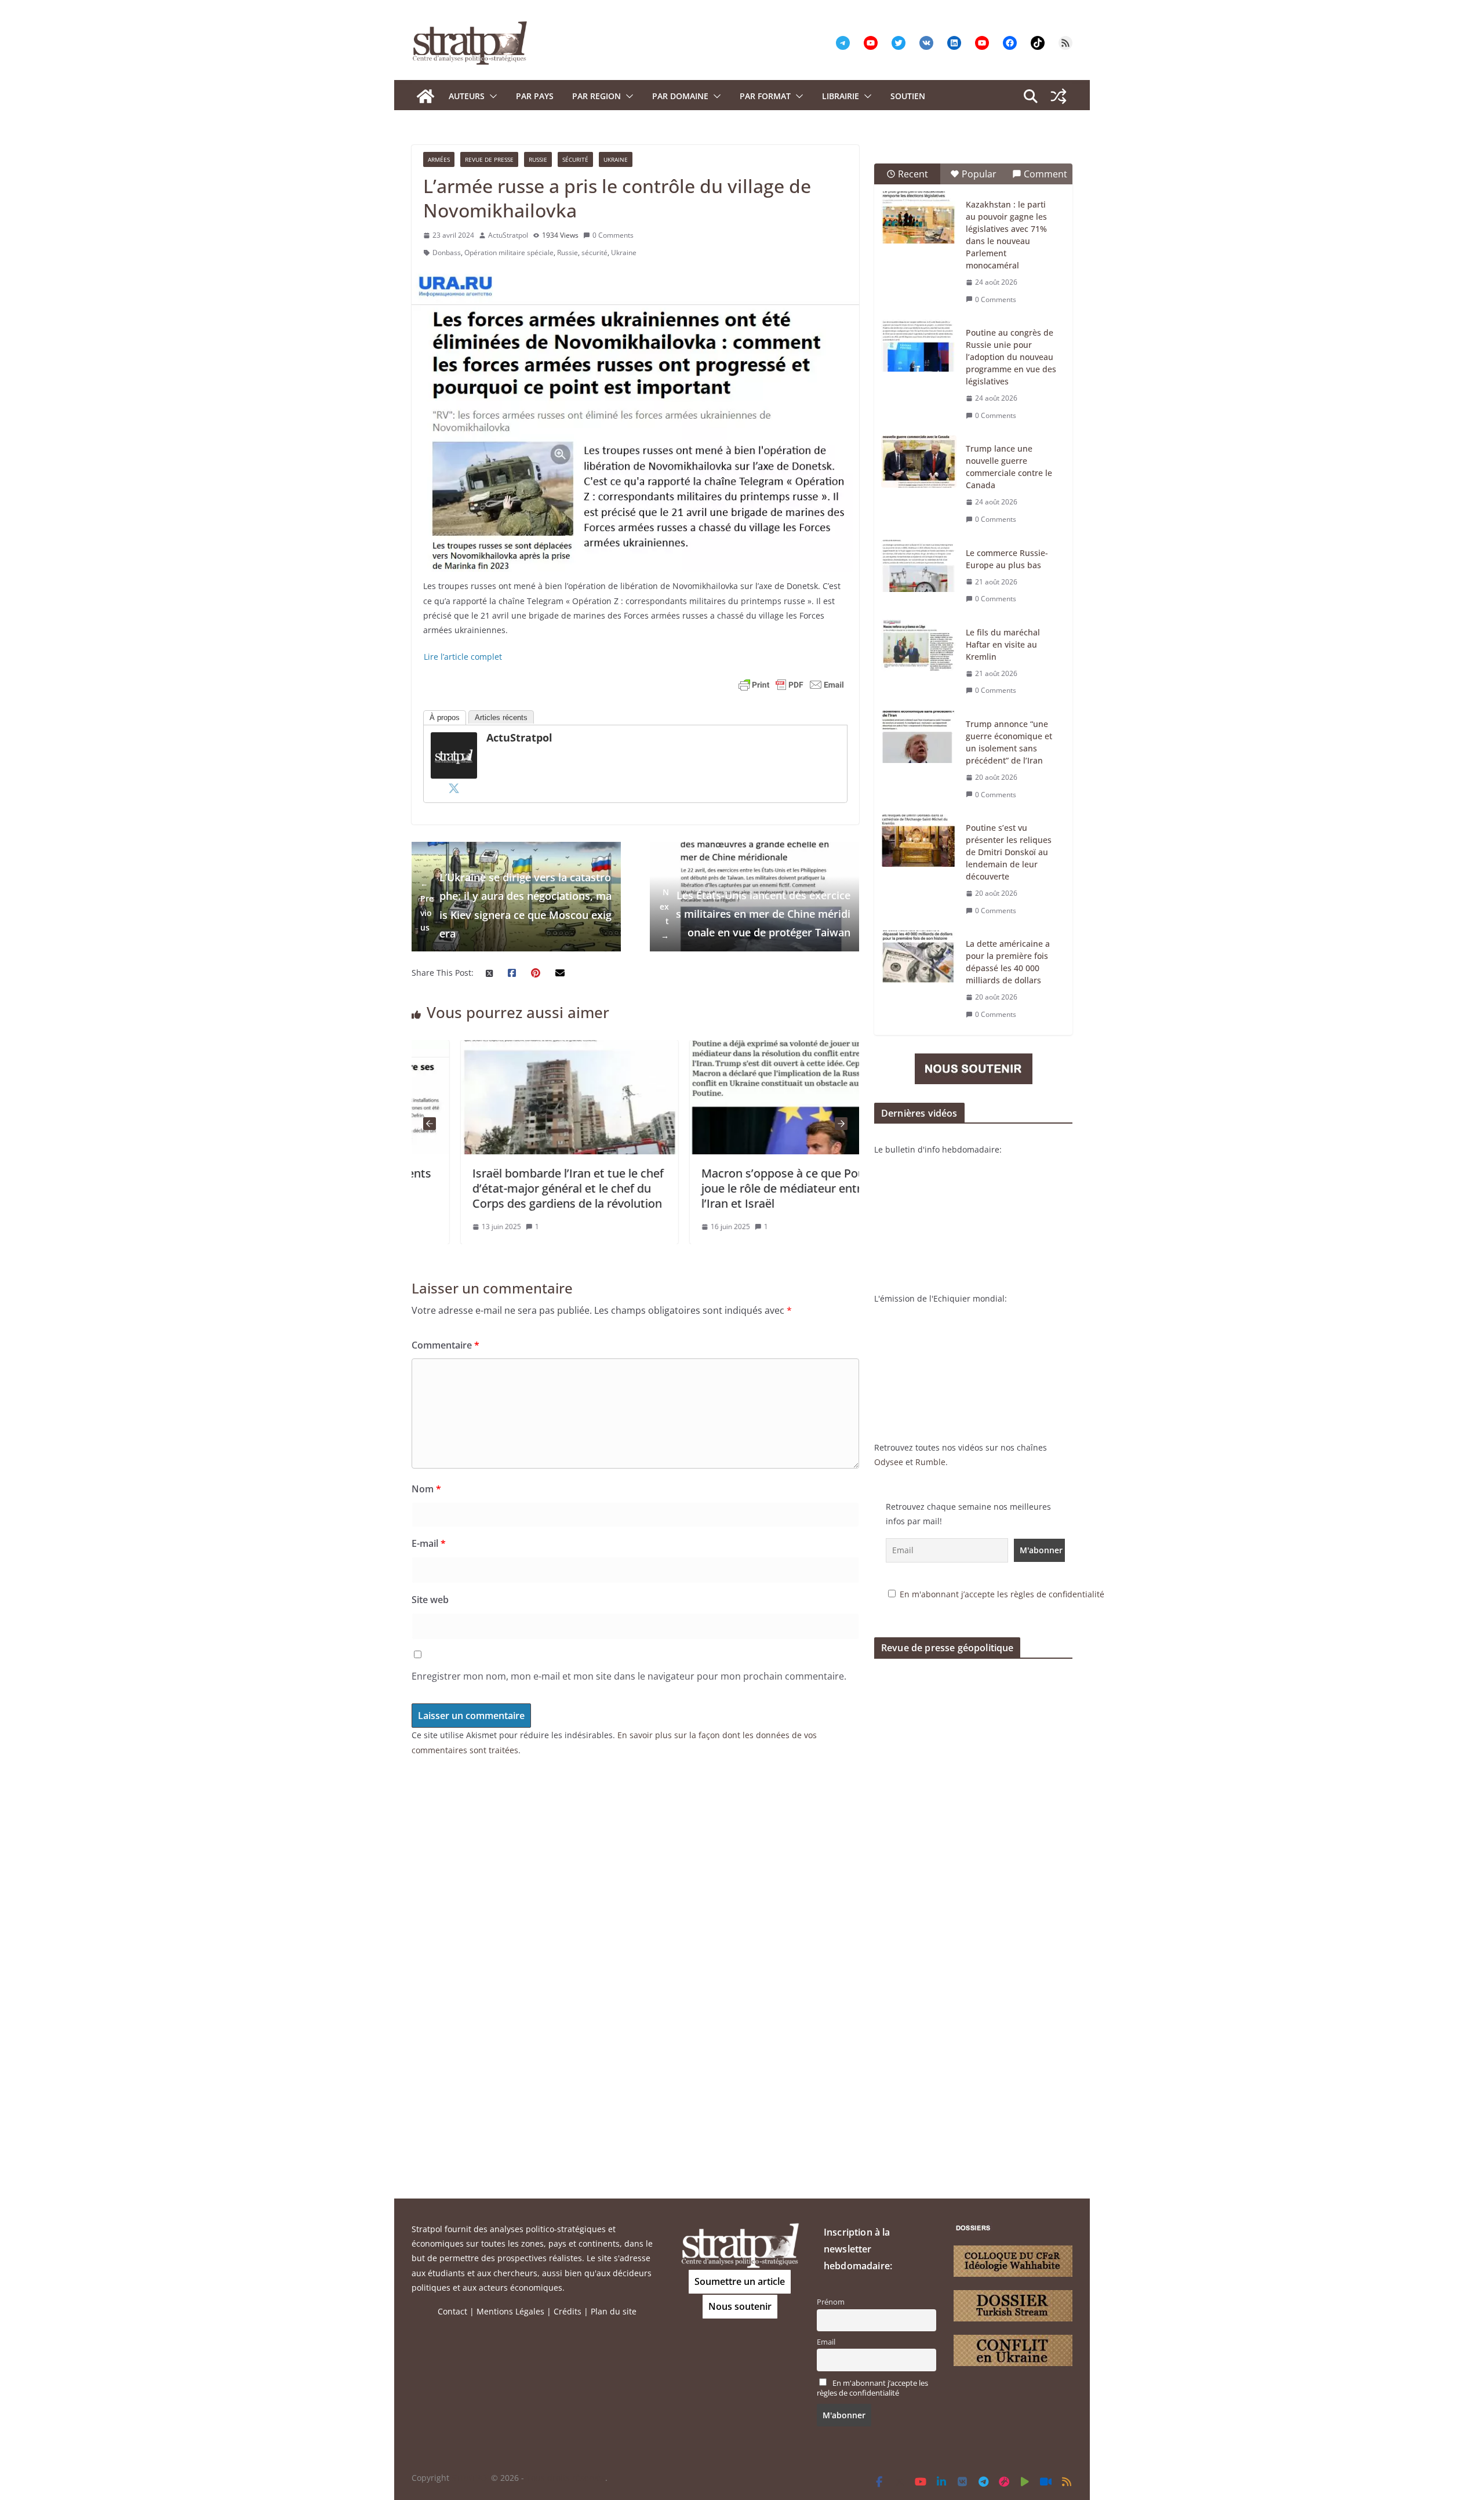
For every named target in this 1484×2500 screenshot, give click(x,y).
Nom (426, 1489)
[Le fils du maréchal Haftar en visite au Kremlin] (919, 645)
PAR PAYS (535, 96)
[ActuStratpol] (454, 740)
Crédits (568, 2311)
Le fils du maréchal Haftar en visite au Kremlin (1003, 644)
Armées (439, 159)
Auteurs (467, 96)
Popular (979, 174)
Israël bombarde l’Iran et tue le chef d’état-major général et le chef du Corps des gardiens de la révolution (519, 1188)
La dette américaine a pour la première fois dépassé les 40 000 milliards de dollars (1008, 962)
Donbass (447, 252)
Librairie (841, 96)
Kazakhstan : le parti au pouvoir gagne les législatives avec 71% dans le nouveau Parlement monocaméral (1006, 235)
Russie (538, 159)
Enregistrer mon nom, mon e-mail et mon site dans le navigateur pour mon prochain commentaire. (629, 1676)
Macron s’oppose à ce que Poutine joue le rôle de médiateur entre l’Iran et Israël (744, 1188)
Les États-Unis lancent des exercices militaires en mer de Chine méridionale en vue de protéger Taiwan (755, 914)
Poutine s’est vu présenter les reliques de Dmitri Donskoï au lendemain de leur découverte (1009, 852)
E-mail (429, 1543)
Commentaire (445, 1345)
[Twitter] (454, 788)
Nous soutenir (740, 2306)
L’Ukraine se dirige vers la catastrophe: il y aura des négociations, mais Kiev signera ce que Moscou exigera (516, 905)
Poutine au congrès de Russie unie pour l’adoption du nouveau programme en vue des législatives (1011, 357)
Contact (452, 2311)
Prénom (831, 2302)
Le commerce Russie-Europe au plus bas (1007, 559)
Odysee (889, 1462)
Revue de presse (489, 159)
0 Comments (613, 235)
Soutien (908, 96)
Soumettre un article (740, 2281)
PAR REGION (596, 96)
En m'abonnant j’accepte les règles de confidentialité (1002, 1594)
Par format (765, 96)
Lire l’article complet (463, 657)
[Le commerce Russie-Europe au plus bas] (919, 566)
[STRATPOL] (425, 96)
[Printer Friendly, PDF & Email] (791, 685)
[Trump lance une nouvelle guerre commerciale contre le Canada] (919, 462)
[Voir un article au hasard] (1059, 96)
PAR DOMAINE (680, 96)
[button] (491, 96)
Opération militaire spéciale (509, 252)
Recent (913, 174)
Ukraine (616, 159)
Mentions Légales (510, 2311)
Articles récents (501, 717)
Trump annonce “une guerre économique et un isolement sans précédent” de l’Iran (1009, 742)
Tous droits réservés (566, 2478)
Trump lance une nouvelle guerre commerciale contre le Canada (1009, 467)
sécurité (594, 252)
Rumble (930, 1462)
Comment (1045, 174)
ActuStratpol (508, 235)
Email (826, 2342)
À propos (445, 717)
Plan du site (614, 2311)
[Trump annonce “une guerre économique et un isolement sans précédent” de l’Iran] (919, 737)
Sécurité (575, 159)
